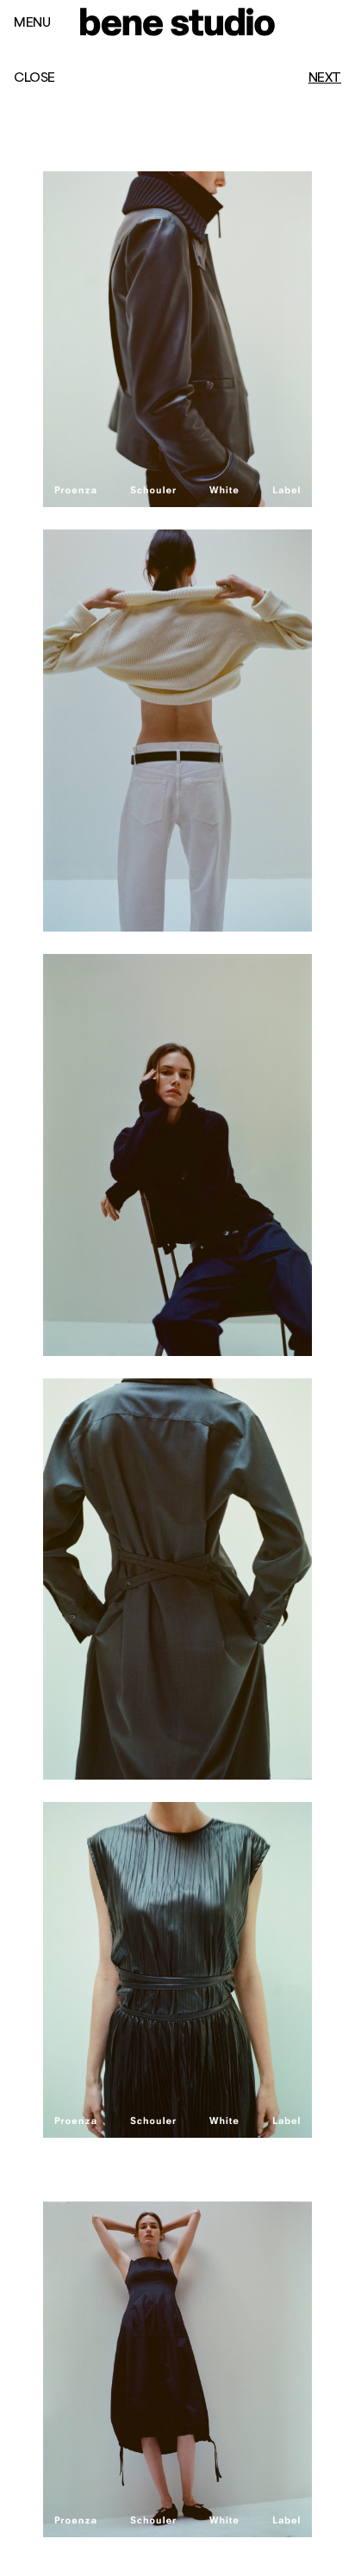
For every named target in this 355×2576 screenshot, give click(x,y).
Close (34, 77)
